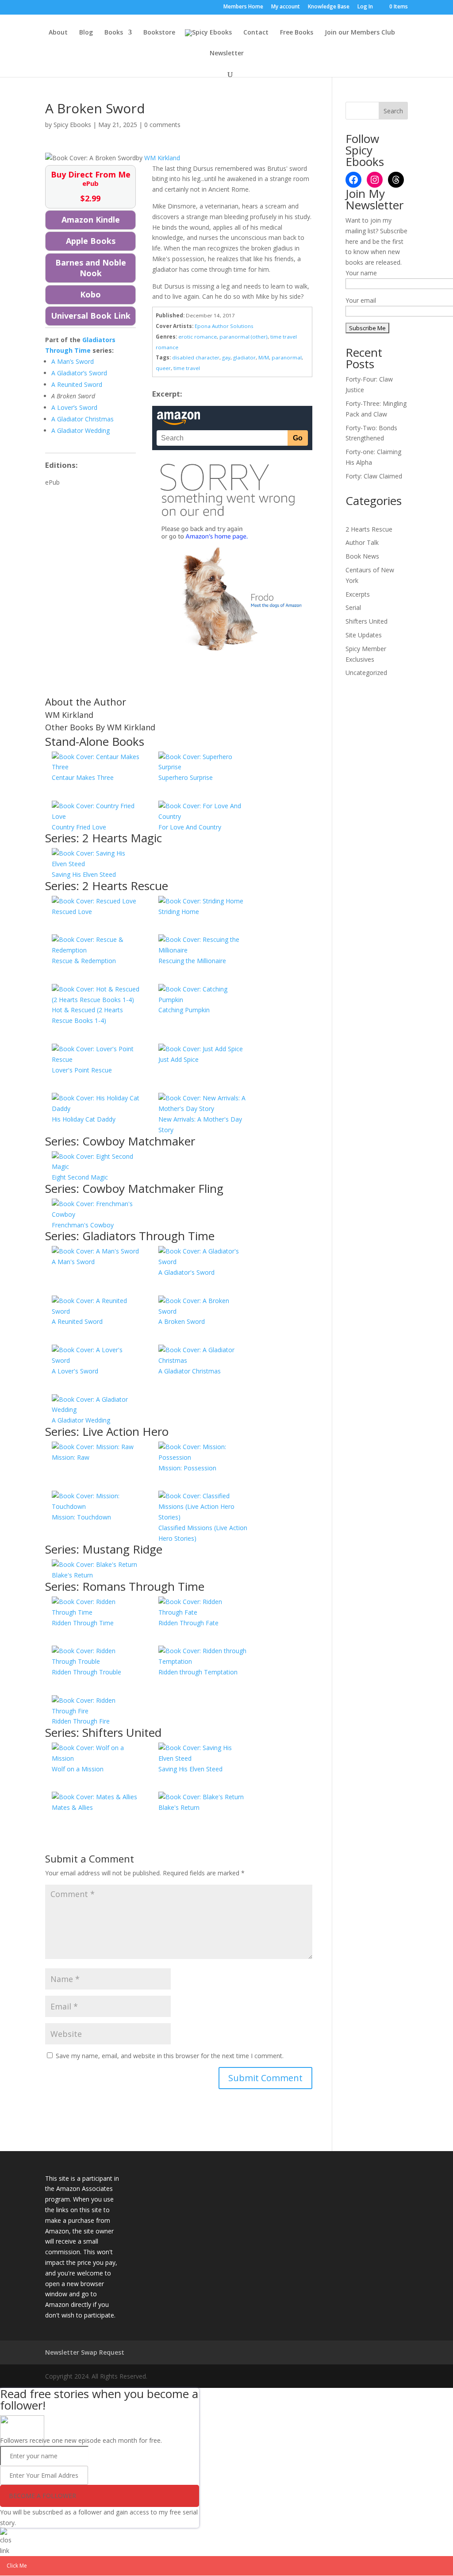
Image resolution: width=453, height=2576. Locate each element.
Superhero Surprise (186, 777)
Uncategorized (366, 673)
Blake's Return (72, 1575)
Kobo (90, 294)
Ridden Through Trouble (86, 1672)
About (58, 33)
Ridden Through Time (83, 1623)
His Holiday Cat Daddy (84, 1119)
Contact (256, 33)
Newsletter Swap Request (85, 2352)
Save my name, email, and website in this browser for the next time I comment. (170, 2056)
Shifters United (367, 621)
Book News (362, 556)
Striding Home (179, 912)
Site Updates (364, 635)
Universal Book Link (91, 316)
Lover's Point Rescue (82, 1070)
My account (286, 7)
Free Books (297, 33)
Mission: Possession (187, 1468)
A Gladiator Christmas (190, 1371)
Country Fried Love (79, 827)
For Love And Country (190, 827)
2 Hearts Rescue (369, 529)
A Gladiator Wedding (81, 1420)
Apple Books (91, 241)
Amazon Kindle (91, 220)
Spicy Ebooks (72, 125)
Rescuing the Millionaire (192, 961)
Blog (86, 33)
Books (114, 33)
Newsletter (227, 54)
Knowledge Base (329, 7)
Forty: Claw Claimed (374, 476)
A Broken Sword (182, 1321)
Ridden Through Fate (188, 1623)
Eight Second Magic (80, 1177)
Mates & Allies (72, 1807)
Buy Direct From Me (91, 186)
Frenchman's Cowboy (83, 1225)
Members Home (243, 7)
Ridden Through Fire (81, 1721)
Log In (365, 7)
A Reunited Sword (77, 1321)
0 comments (162, 125)
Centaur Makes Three (83, 777)
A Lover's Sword (75, 1371)
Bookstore (159, 33)
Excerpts (358, 594)
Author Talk (362, 542)
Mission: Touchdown (81, 1517)
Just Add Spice (179, 1059)
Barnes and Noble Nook (91, 268)
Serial (353, 607)
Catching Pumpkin (184, 1010)
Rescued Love (72, 912)
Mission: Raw (71, 1457)
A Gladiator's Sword (186, 1272)
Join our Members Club (360, 33)
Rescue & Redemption (84, 961)
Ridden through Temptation (198, 1672)
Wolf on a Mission (78, 1769)
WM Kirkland (162, 158)
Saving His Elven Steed (84, 874)
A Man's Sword (73, 1262)
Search (393, 111)
